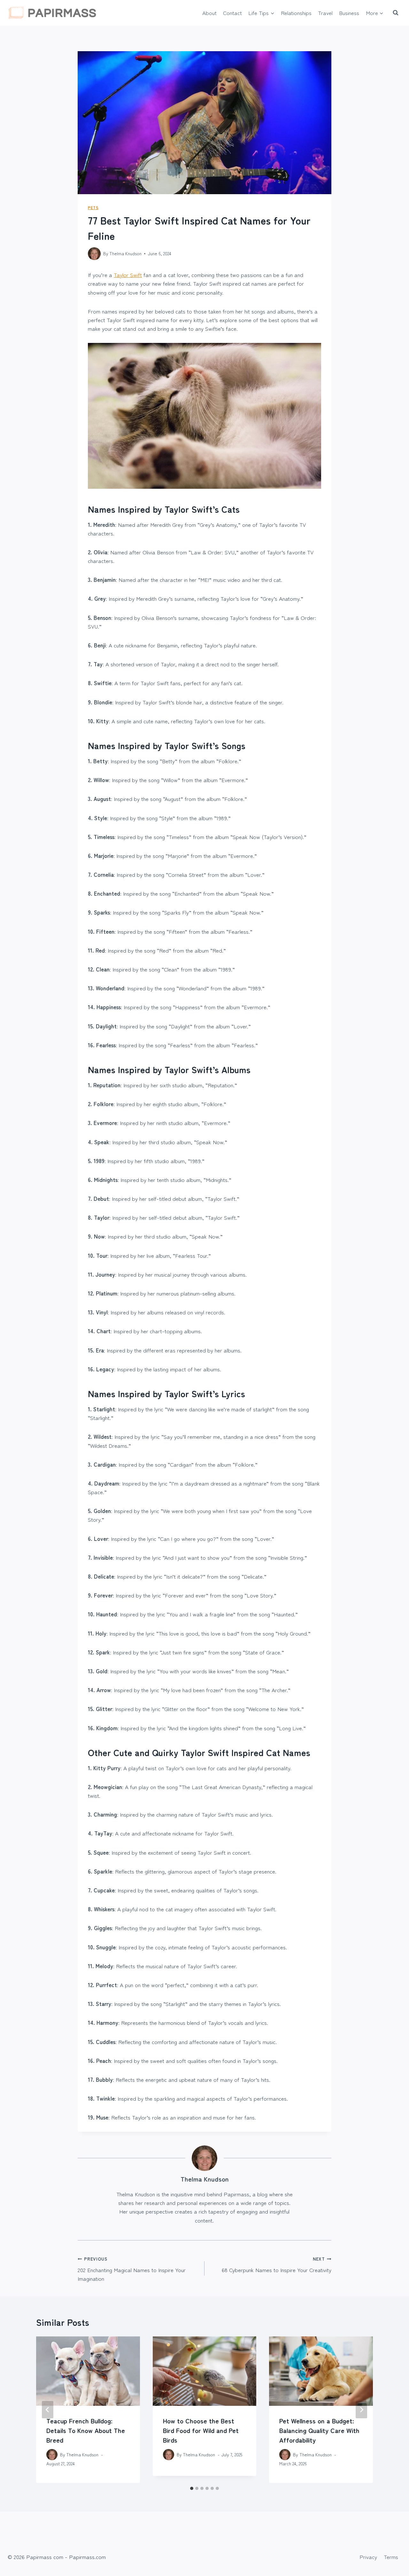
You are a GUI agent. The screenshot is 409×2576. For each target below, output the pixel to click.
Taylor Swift (128, 275)
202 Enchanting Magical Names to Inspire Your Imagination (132, 2269)
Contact (232, 13)
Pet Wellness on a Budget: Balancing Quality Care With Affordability (319, 2430)
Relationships (296, 13)
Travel (325, 13)
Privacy (368, 2557)
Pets (93, 207)
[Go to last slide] (48, 2410)
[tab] (192, 2488)
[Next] (361, 2410)
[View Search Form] (396, 13)
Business (349, 13)
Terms (391, 2557)
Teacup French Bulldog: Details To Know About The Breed (86, 2430)
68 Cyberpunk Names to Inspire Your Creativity (277, 2265)
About (209, 13)
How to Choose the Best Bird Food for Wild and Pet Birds (201, 2430)
